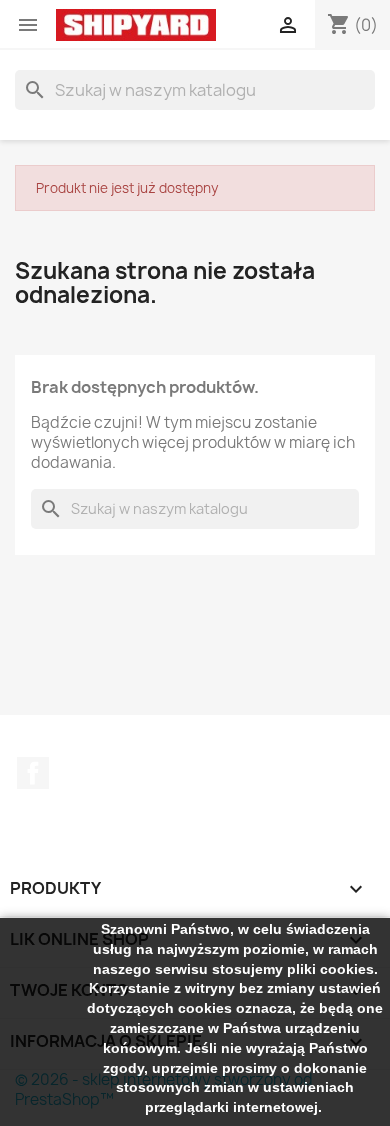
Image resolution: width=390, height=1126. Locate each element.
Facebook (33, 773)
